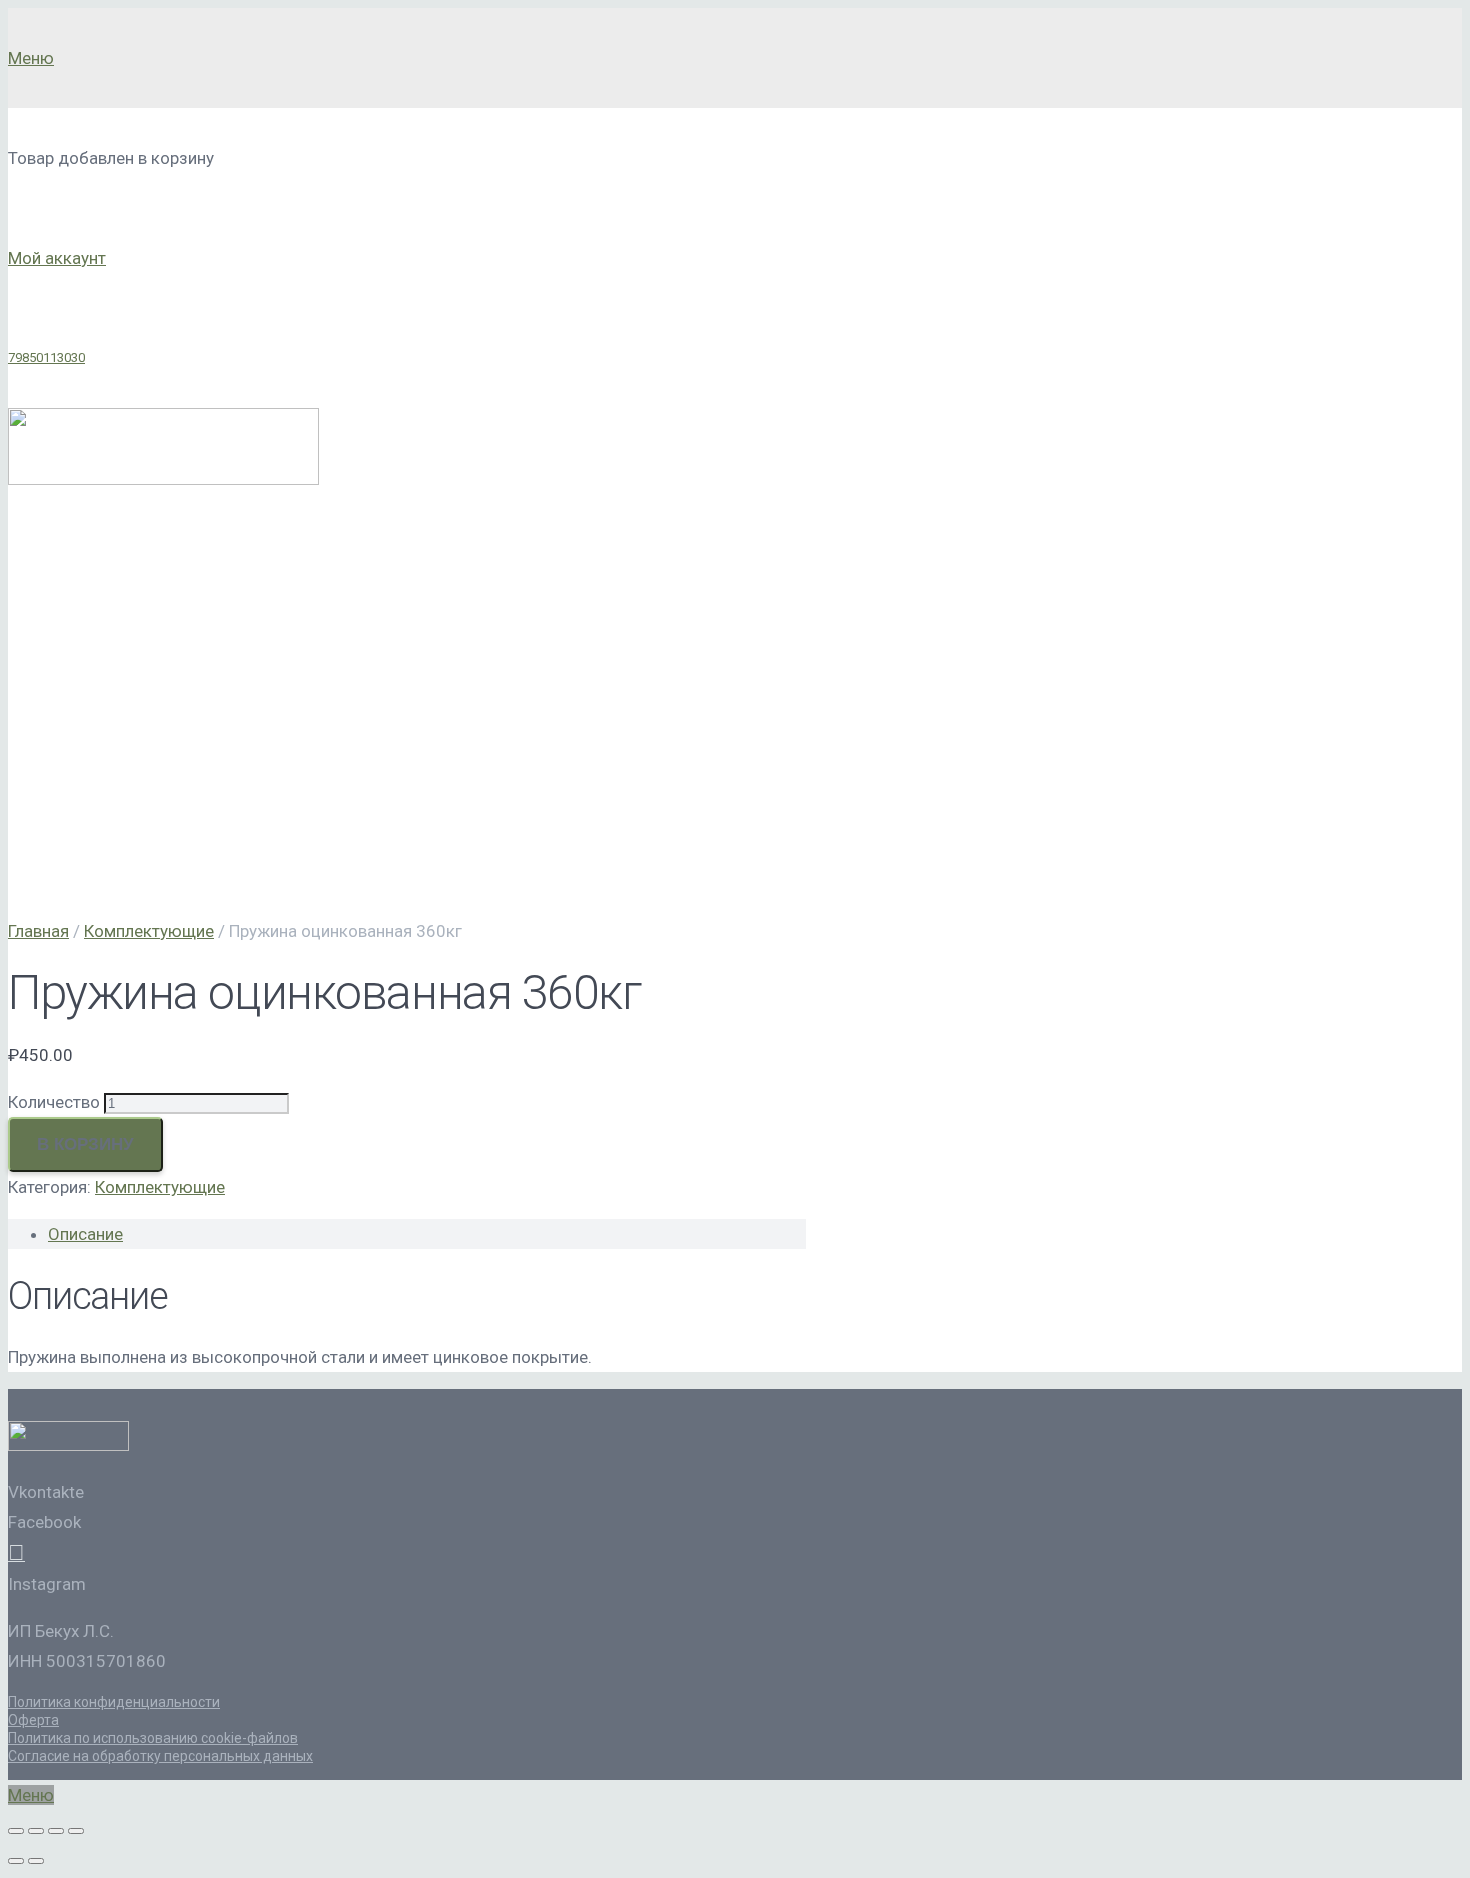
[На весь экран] (56, 1831)
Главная (38, 931)
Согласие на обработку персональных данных (160, 1756)
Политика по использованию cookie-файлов (153, 1738)
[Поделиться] (36, 1831)
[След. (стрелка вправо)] (36, 1861)
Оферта (33, 1720)
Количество (54, 1102)
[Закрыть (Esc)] (16, 1831)
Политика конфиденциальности (114, 1702)
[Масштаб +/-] (76, 1831)
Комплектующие (149, 931)
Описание (85, 1234)
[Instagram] (16, 1554)
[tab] (427, 1234)
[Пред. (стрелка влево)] (16, 1861)
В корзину (85, 1144)
